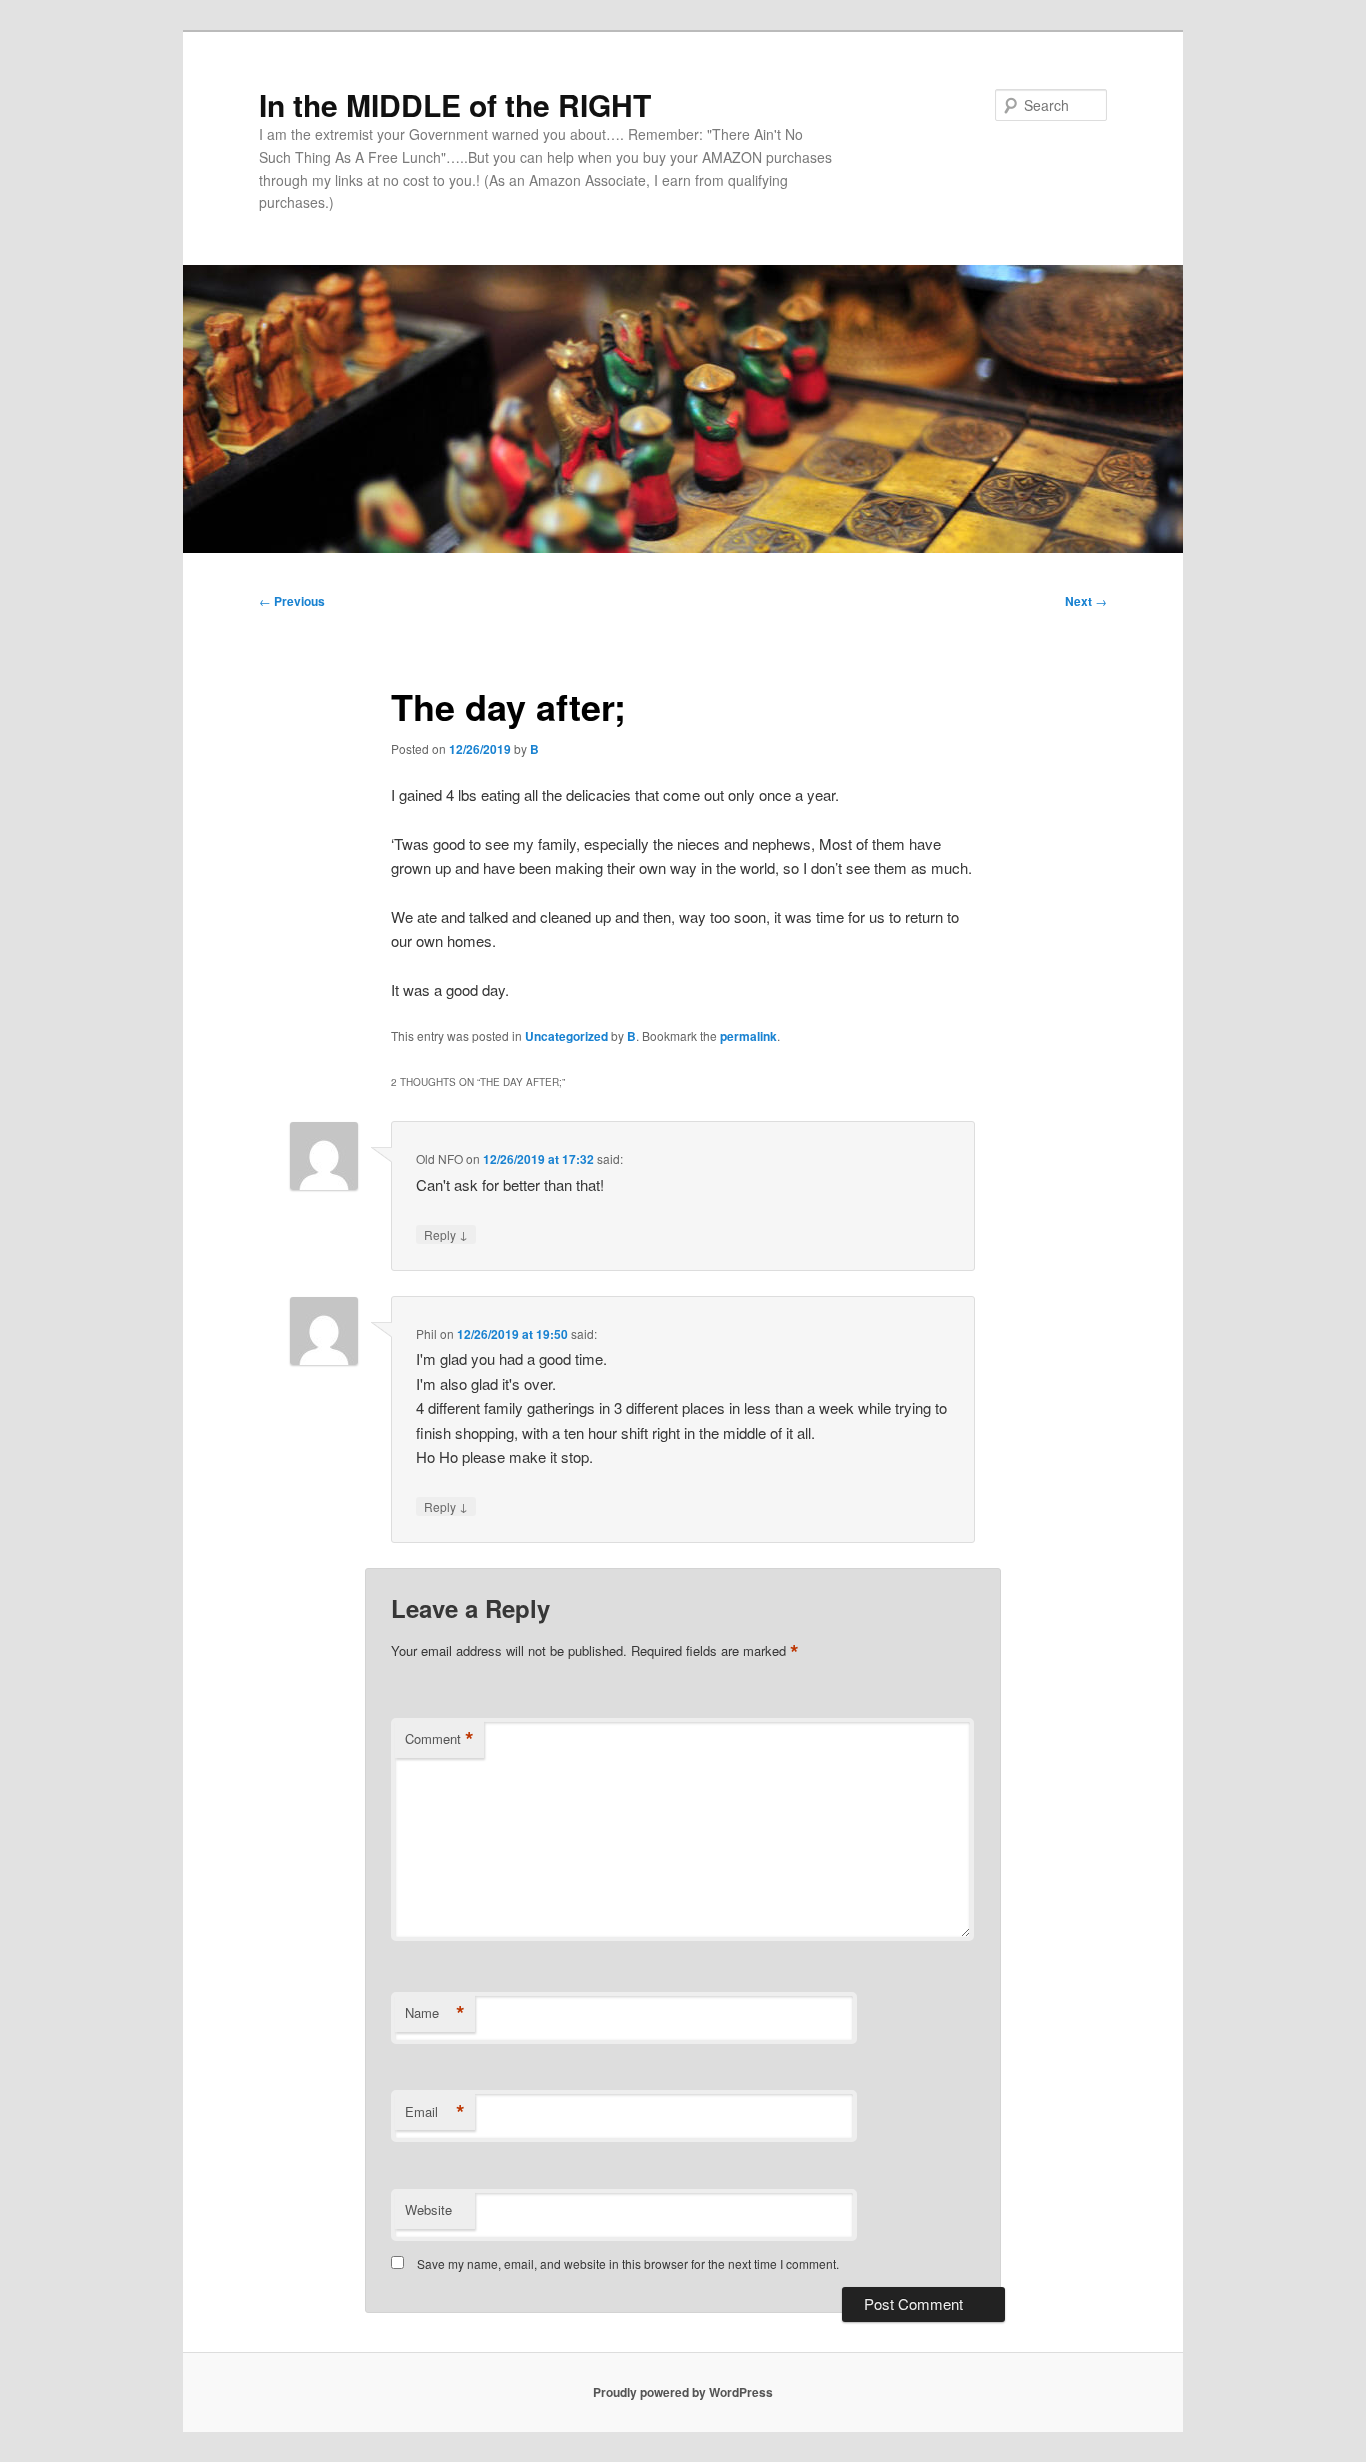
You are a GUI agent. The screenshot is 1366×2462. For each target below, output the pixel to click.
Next (1086, 601)
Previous (292, 601)
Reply (446, 1234)
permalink (748, 1036)
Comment (439, 1739)
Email (435, 2112)
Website (428, 2209)
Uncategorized (566, 1036)
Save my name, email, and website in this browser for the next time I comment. (628, 2263)
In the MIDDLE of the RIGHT (455, 104)
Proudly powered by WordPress (683, 2392)
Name (435, 2013)
